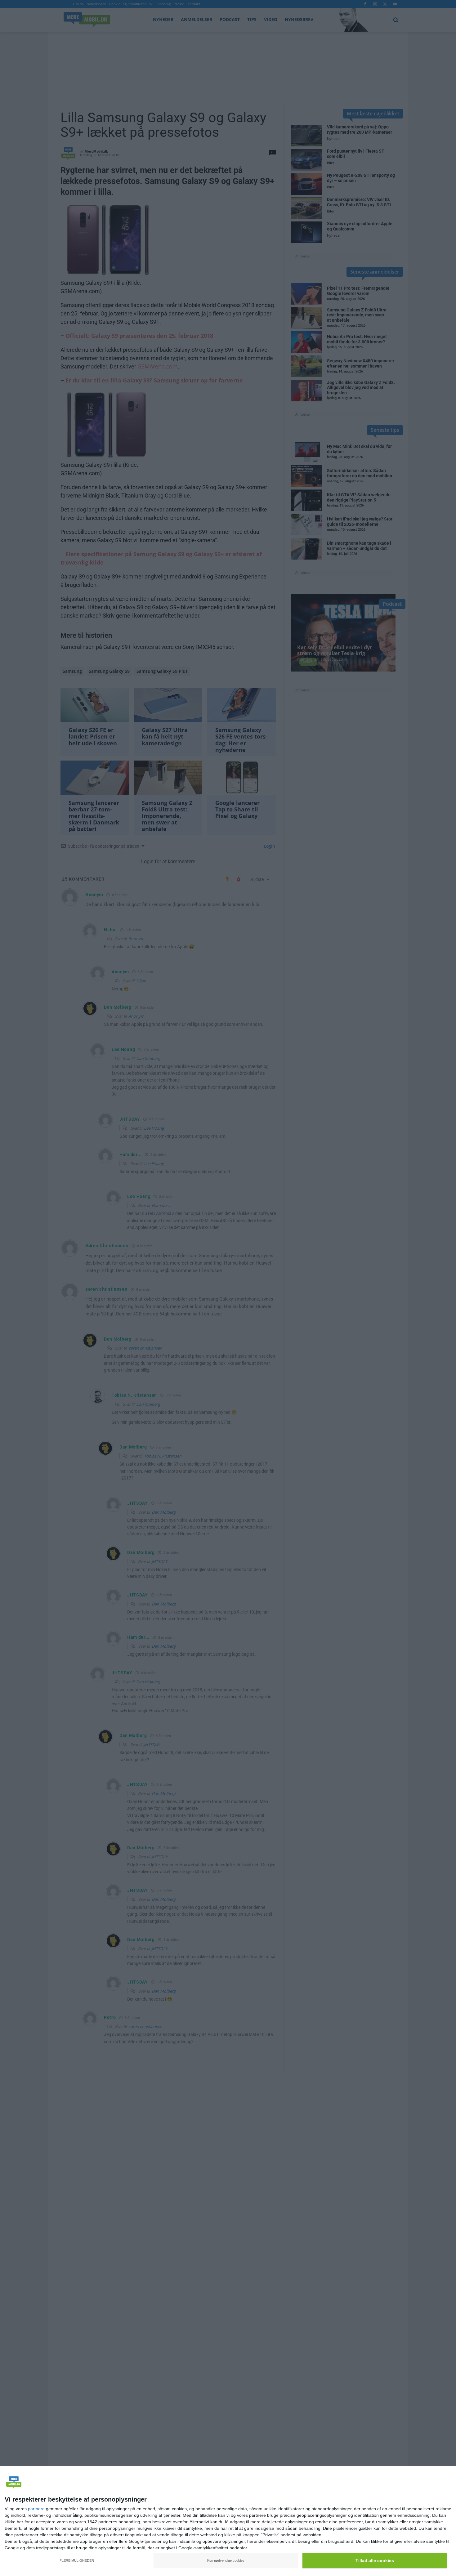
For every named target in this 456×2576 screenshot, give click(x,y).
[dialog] (228, 2521)
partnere (36, 2509)
